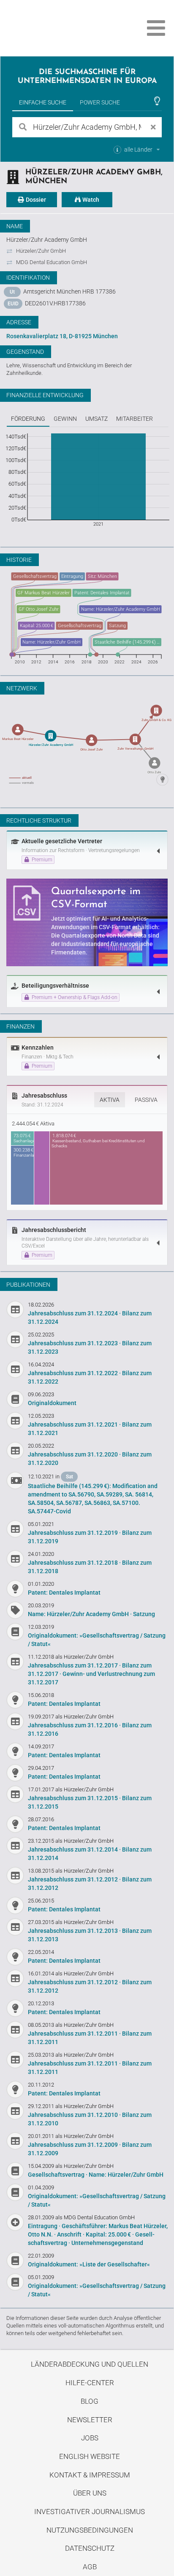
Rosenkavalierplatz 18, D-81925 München (62, 336)
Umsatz (97, 419)
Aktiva (110, 1100)
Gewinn (65, 419)
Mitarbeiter (135, 419)
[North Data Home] (54, 28)
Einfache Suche (43, 102)
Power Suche (100, 102)
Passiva (146, 1100)
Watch (90, 200)
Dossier (35, 200)
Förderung (28, 419)
